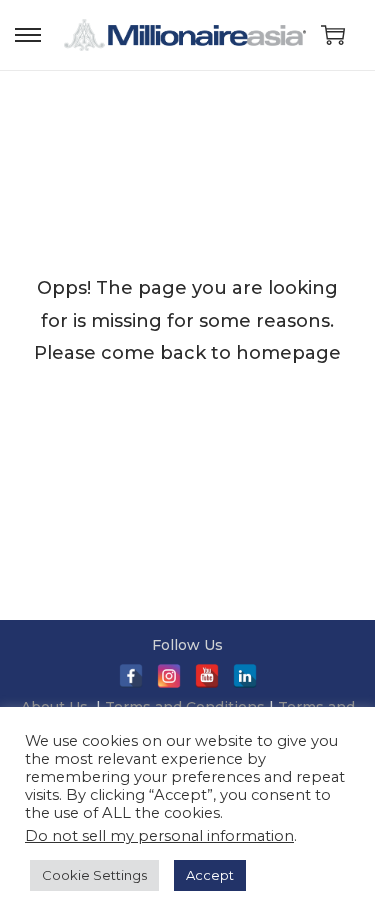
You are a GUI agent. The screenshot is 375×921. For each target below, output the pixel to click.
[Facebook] (131, 676)
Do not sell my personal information (159, 836)
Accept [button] (210, 875)
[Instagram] (169, 676)
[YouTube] (207, 676)
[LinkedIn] (245, 676)
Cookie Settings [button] (94, 875)
